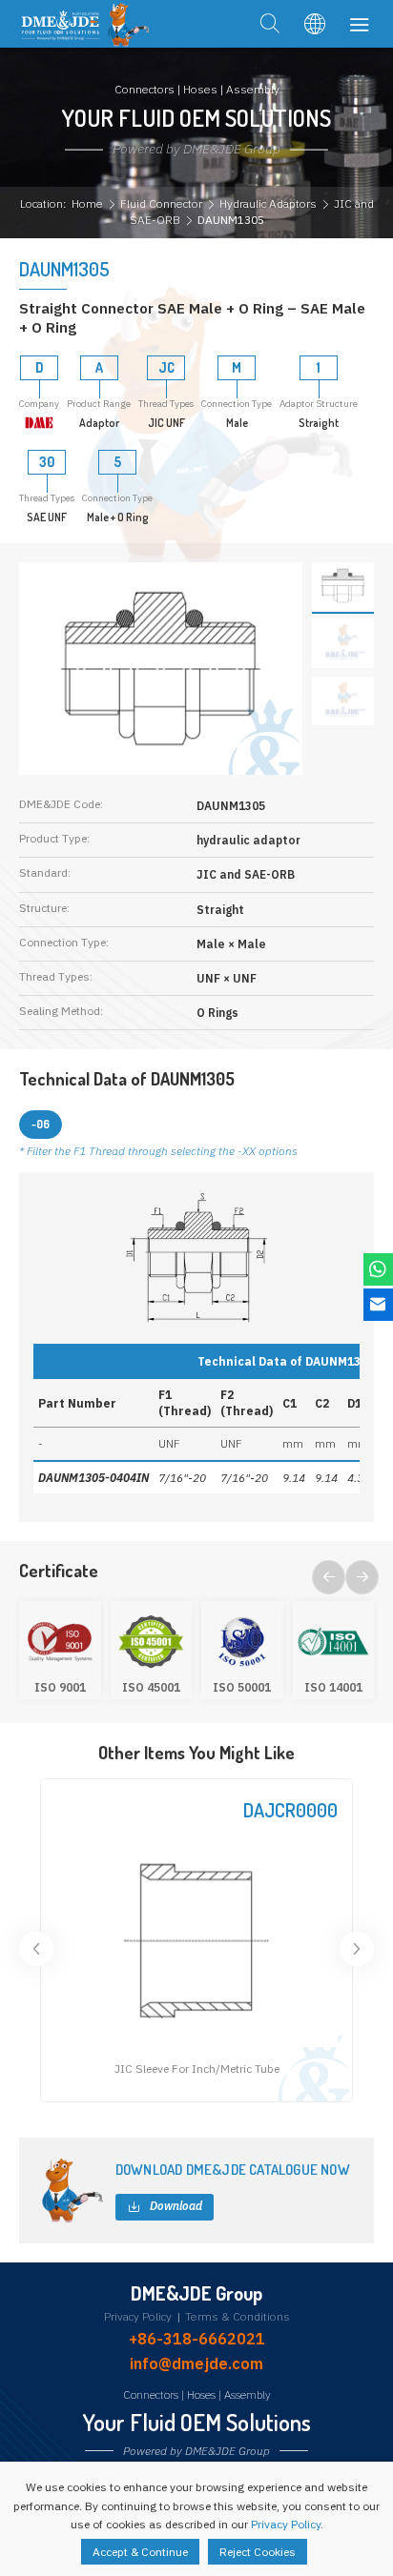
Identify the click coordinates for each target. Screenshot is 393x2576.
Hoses (201, 2394)
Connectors (151, 2394)
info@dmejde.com (196, 2363)
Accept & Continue (140, 2552)
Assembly (248, 2394)
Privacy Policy (138, 2317)
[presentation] (329, 1577)
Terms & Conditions (238, 2317)
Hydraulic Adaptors (268, 203)
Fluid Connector (161, 203)
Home (87, 203)
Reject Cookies (258, 2552)
